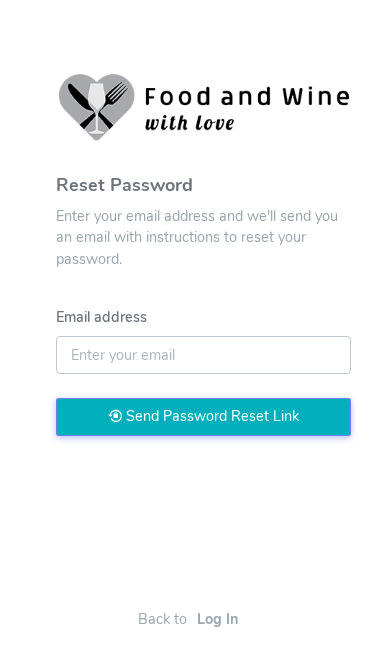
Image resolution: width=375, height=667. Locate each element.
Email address (101, 317)
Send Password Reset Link (210, 416)
